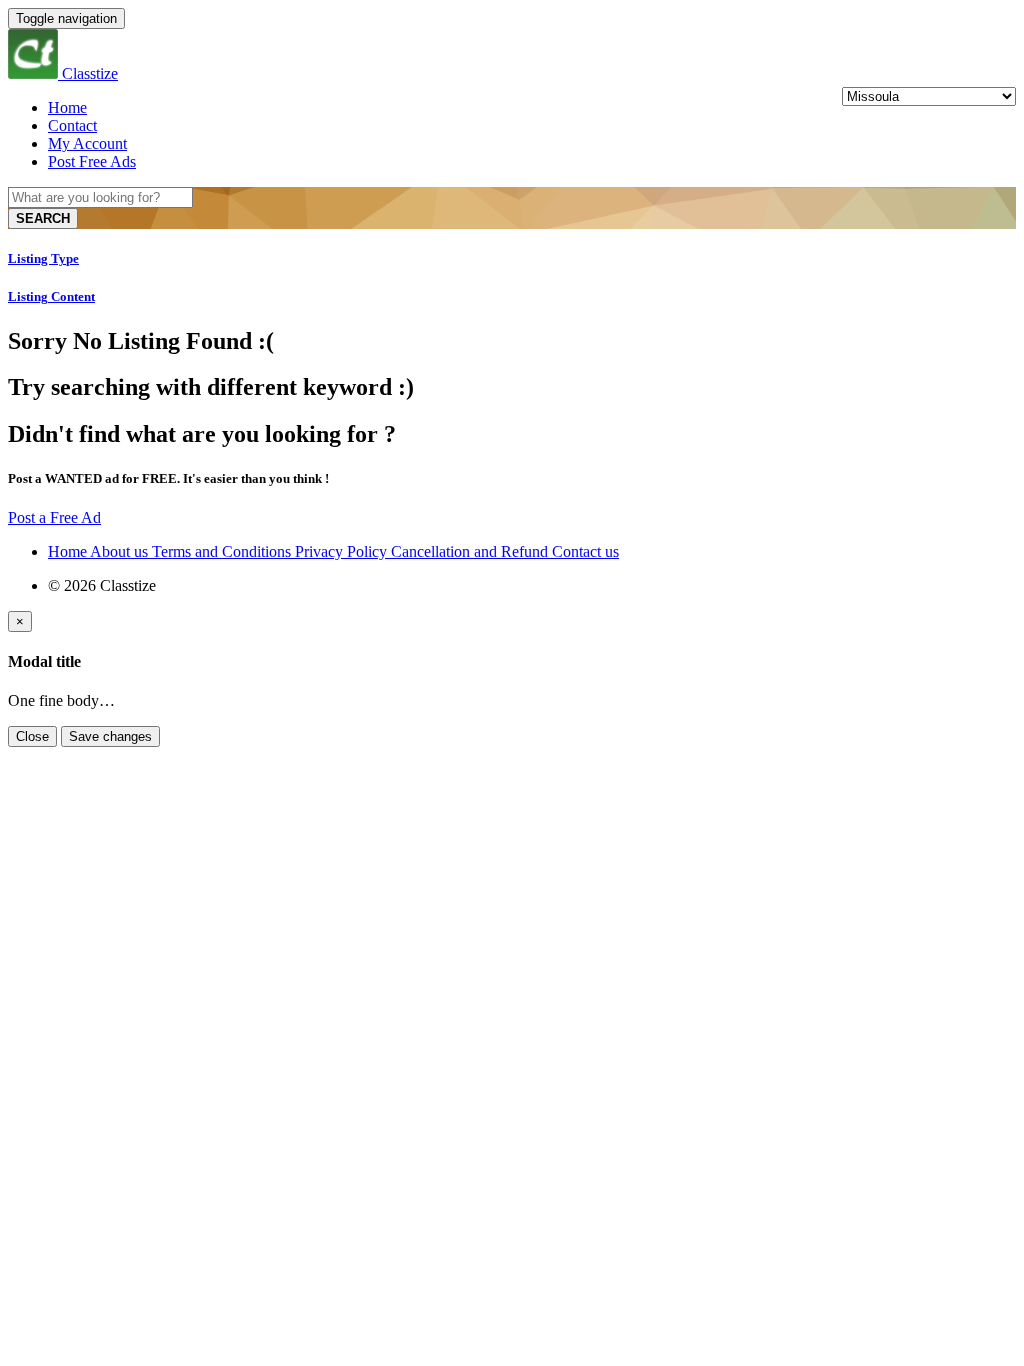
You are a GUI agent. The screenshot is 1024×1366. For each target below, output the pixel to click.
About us (121, 551)
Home (67, 107)
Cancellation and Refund (471, 551)
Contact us (585, 551)
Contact (72, 125)
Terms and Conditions (223, 551)
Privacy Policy (343, 551)
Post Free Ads (92, 161)
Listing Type (43, 258)
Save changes (110, 736)
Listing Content (51, 296)
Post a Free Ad (54, 517)
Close (32, 736)
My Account (87, 143)
